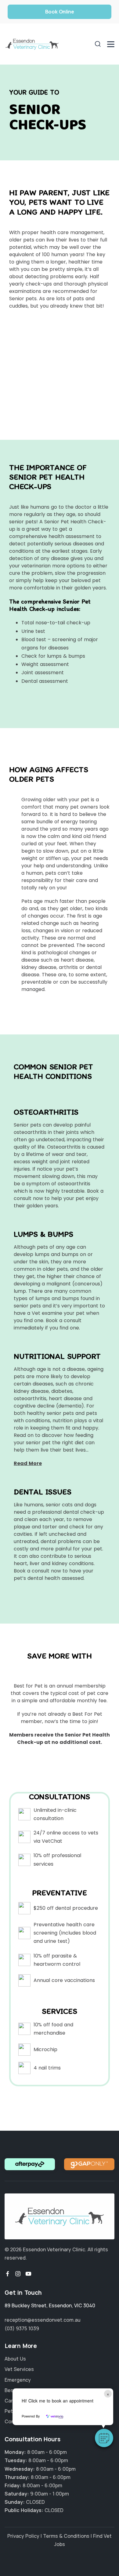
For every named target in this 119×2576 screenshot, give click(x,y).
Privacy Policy (23, 2536)
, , (50, 2305)
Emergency (18, 2380)
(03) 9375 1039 (22, 2328)
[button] (104, 2438)
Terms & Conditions (66, 2536)
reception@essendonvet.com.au (43, 2320)
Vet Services (19, 2369)
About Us (15, 2359)
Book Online (60, 12)
